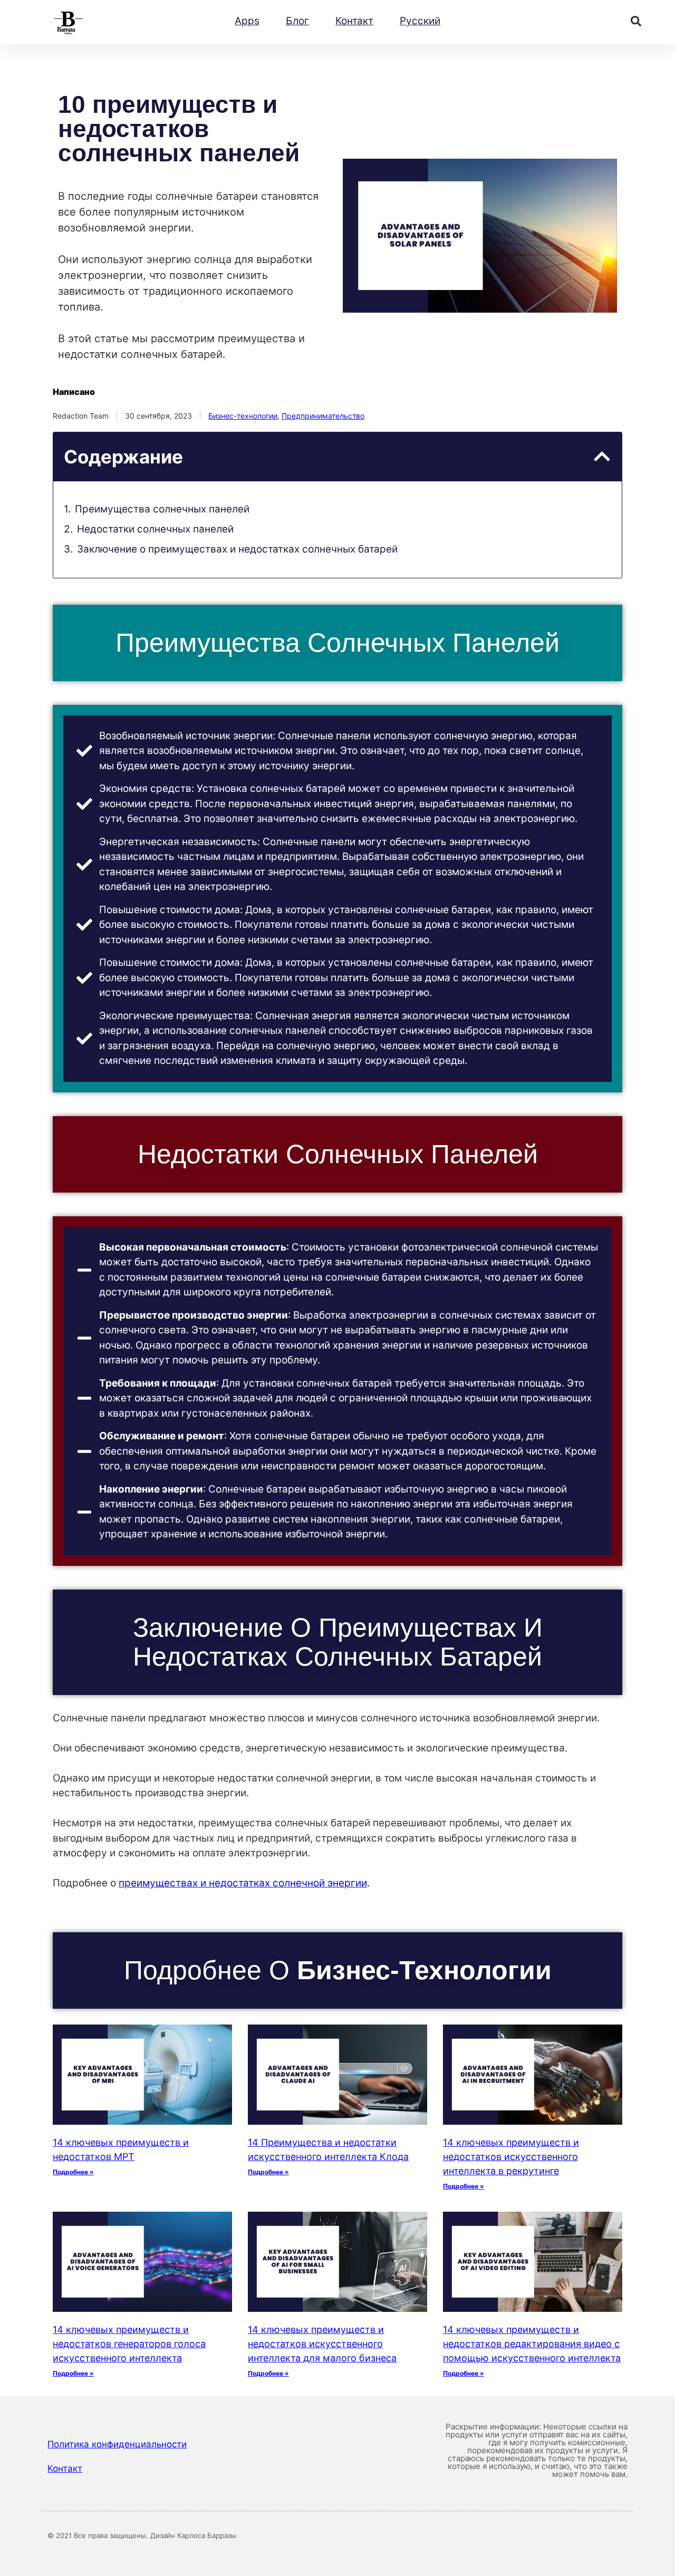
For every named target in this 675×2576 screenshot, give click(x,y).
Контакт (354, 21)
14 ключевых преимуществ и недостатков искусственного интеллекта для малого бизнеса (322, 2344)
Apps (247, 21)
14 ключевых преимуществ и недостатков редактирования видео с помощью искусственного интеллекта (532, 2344)
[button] (636, 21)
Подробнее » (73, 2172)
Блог (297, 21)
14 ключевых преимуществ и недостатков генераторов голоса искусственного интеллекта (129, 2344)
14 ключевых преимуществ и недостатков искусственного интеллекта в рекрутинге (511, 2157)
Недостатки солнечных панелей (155, 529)
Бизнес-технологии (243, 416)
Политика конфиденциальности (117, 2444)
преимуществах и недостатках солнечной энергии (243, 1883)
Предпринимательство (323, 416)
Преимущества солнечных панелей (162, 509)
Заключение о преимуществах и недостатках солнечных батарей (237, 549)
